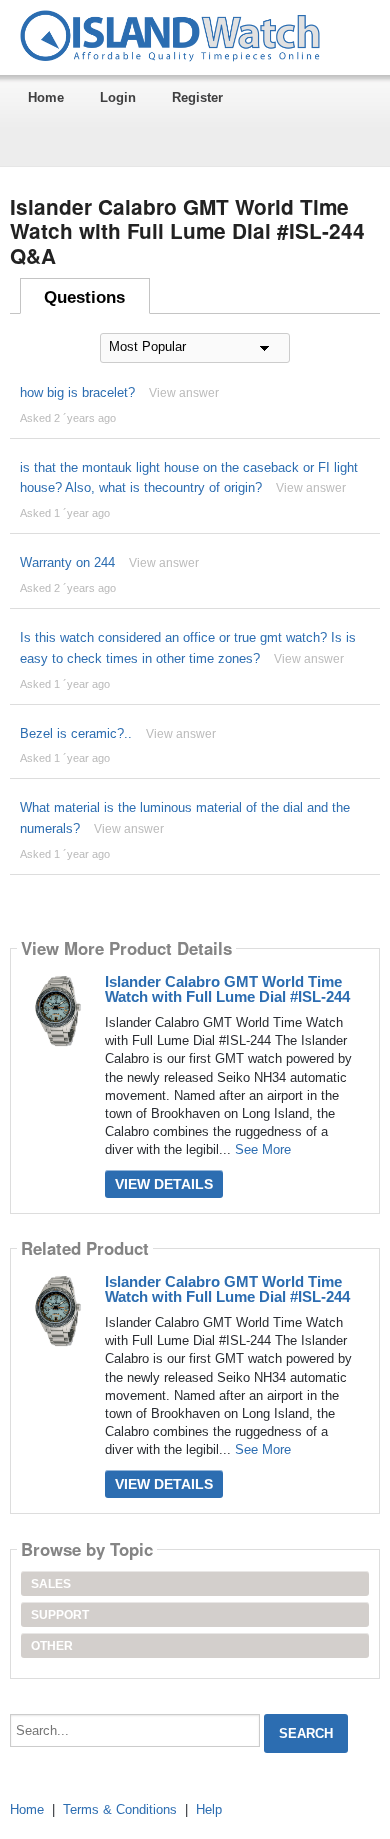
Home (46, 97)
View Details (164, 1184)
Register (197, 97)
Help (209, 1809)
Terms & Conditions (120, 1809)
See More (263, 1149)
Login (118, 97)
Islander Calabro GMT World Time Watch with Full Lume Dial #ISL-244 (227, 989)
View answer (184, 393)
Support (60, 1615)
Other (52, 1646)
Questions (84, 297)
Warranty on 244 (67, 562)
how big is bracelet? (77, 392)
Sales (51, 1584)
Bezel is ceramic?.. (76, 733)
